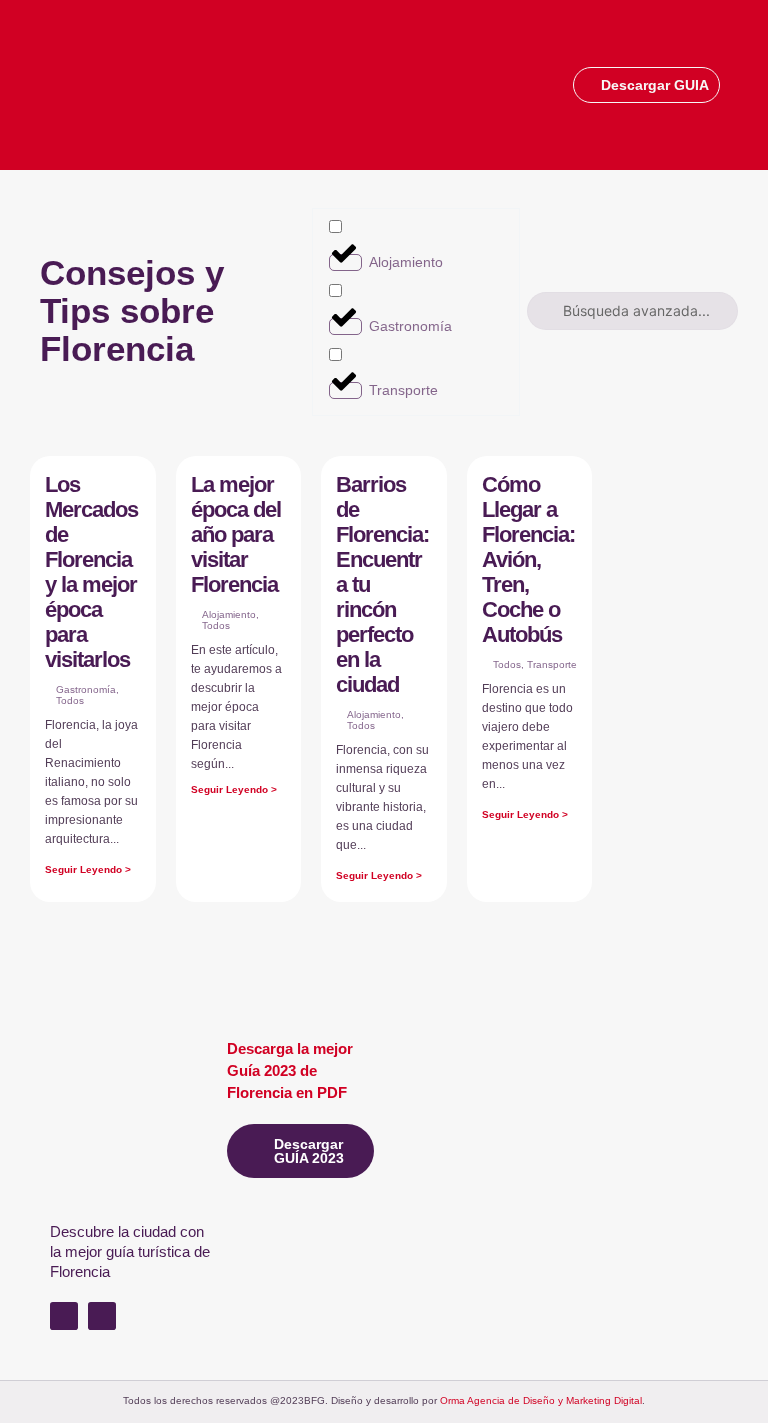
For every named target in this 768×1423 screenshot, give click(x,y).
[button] (734, 83)
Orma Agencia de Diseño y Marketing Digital (541, 1400)
